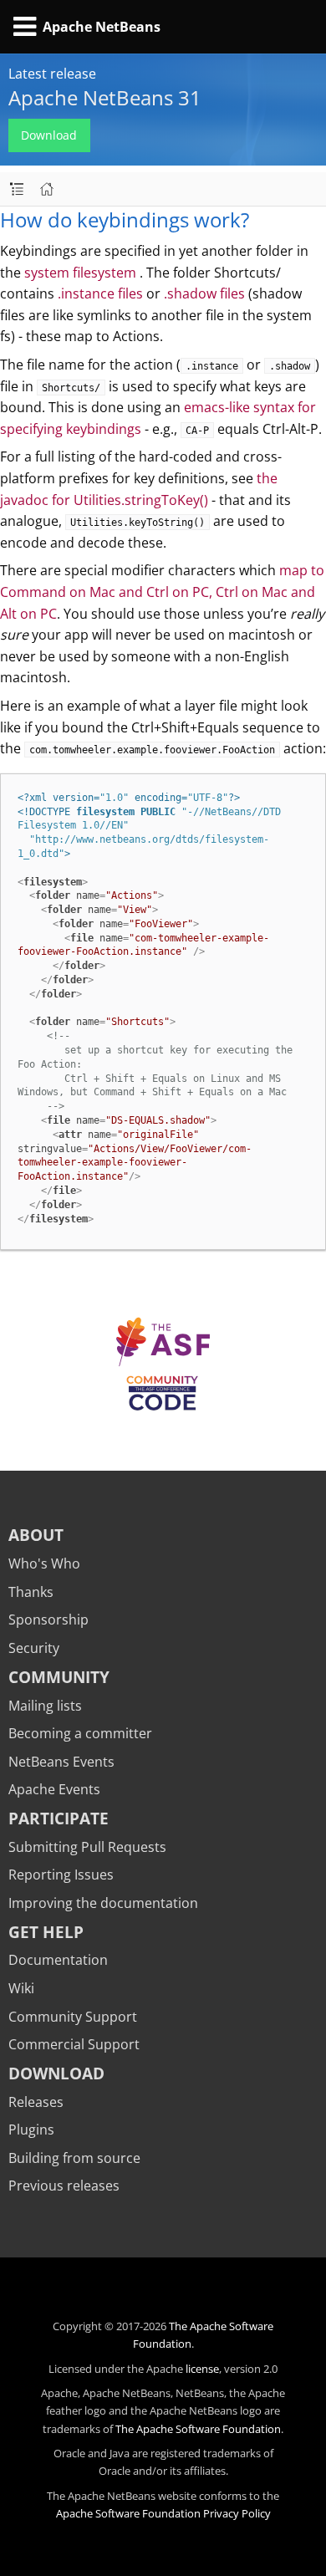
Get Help (46, 1932)
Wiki (21, 1988)
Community (59, 1677)
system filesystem (82, 273)
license (202, 2369)
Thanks (31, 1592)
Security (34, 1648)
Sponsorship (48, 1620)
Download (49, 135)
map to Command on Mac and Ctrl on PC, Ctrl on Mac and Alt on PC (162, 592)
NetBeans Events (61, 1762)
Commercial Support (74, 2044)
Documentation (58, 1960)
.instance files (100, 293)
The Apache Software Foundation (198, 2429)
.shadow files (204, 293)
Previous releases (64, 2186)
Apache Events (54, 1789)
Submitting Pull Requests (87, 1847)
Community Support (73, 2017)
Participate (59, 1818)
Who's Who (44, 1563)
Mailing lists (45, 1706)
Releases (36, 2102)
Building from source (74, 2158)
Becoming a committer (80, 1733)
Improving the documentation (103, 1903)
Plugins (31, 2130)
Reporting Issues (61, 1875)
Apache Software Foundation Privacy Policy (163, 2513)
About (36, 1535)
